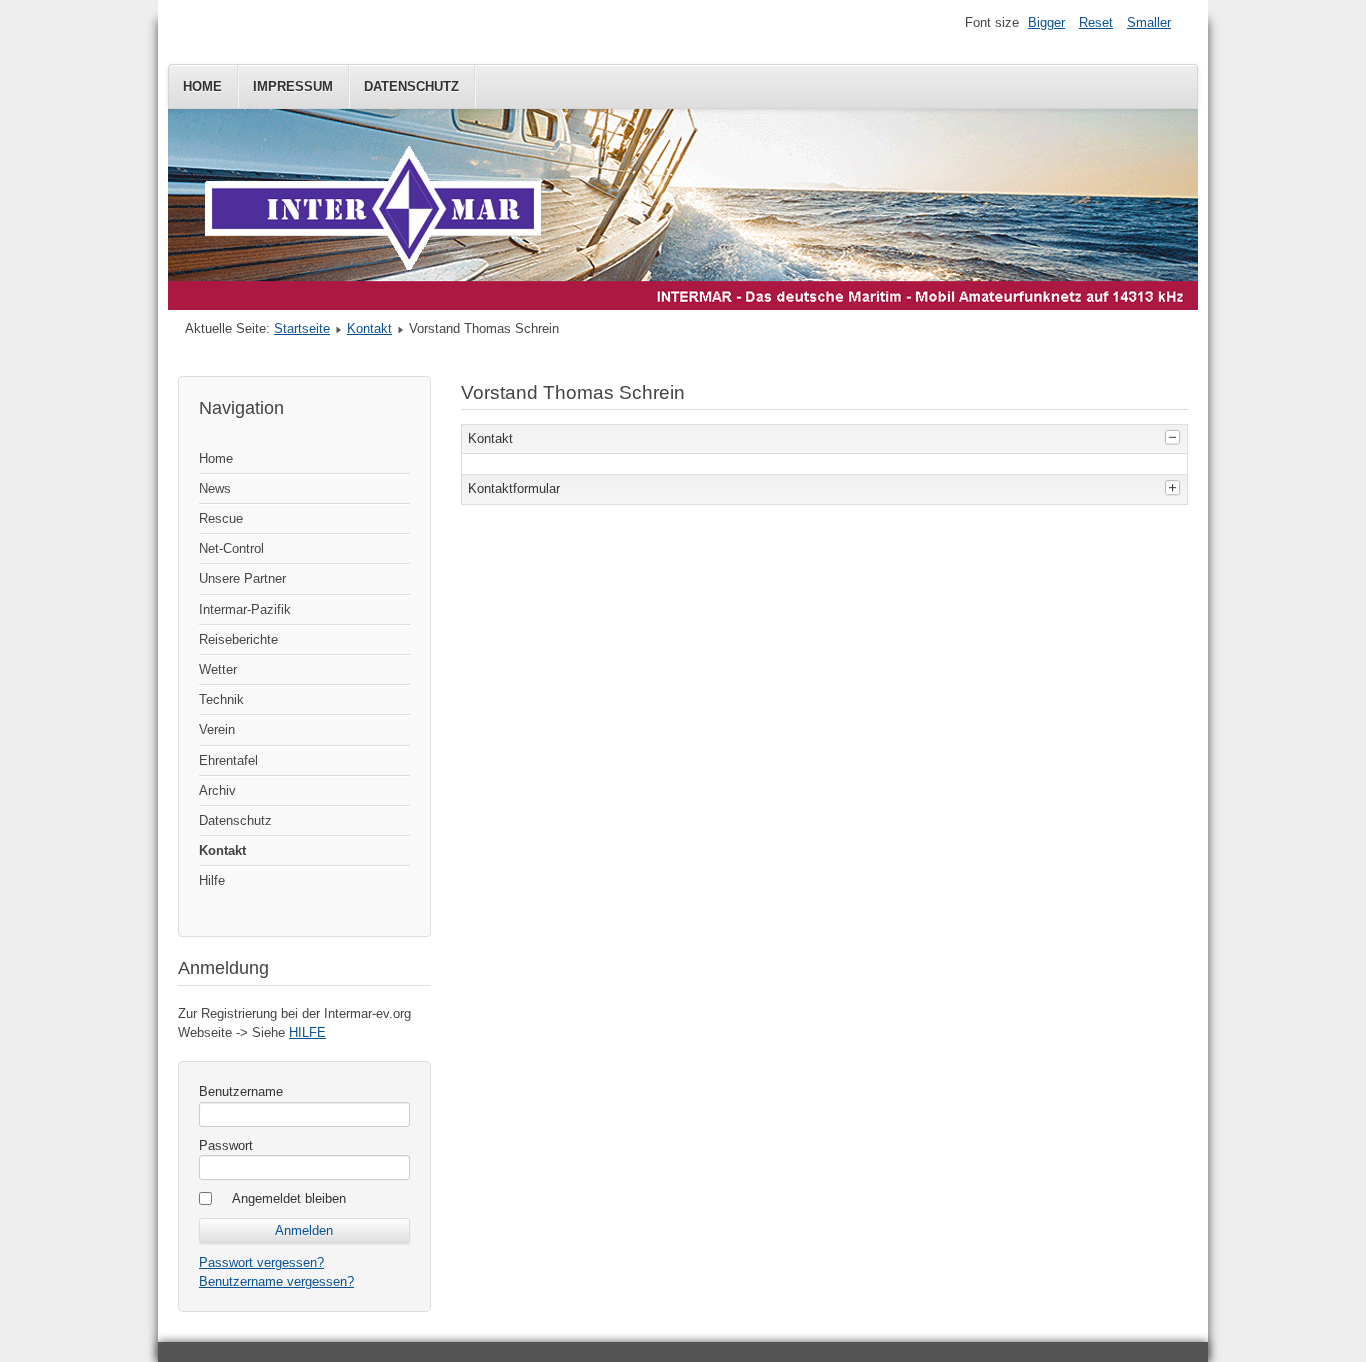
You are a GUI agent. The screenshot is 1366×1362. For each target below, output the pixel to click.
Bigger (1046, 22)
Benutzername (241, 1091)
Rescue (221, 518)
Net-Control (231, 548)
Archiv (217, 790)
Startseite (302, 328)
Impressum (293, 86)
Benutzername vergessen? (276, 1281)
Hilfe (212, 880)
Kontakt (369, 328)
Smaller (1149, 22)
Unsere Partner (242, 578)
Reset (1096, 22)
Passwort (226, 1145)
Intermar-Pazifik (245, 609)
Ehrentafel (228, 760)
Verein (217, 729)
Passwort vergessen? (261, 1262)
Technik (221, 699)
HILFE (307, 1032)
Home (202, 86)
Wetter (218, 669)
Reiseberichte (238, 639)
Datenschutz (411, 86)
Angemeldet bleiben (289, 1198)
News (215, 488)
